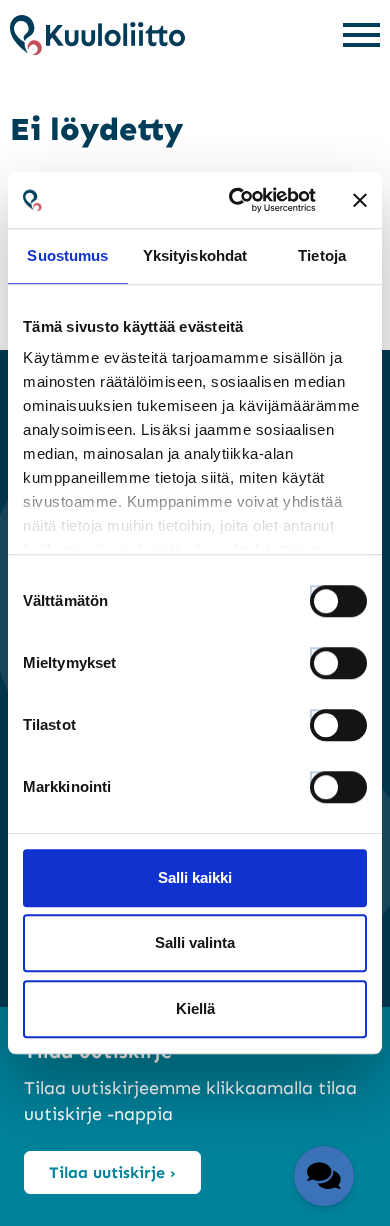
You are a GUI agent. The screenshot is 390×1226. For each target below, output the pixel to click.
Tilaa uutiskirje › (112, 1172)
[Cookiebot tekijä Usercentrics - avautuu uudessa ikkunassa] (236, 200)
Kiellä (195, 1008)
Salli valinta (195, 942)
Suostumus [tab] (67, 255)
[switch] (320, 657)
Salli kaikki (195, 877)
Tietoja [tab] (322, 255)
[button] (324, 1176)
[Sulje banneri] (360, 200)
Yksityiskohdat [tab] (195, 255)
